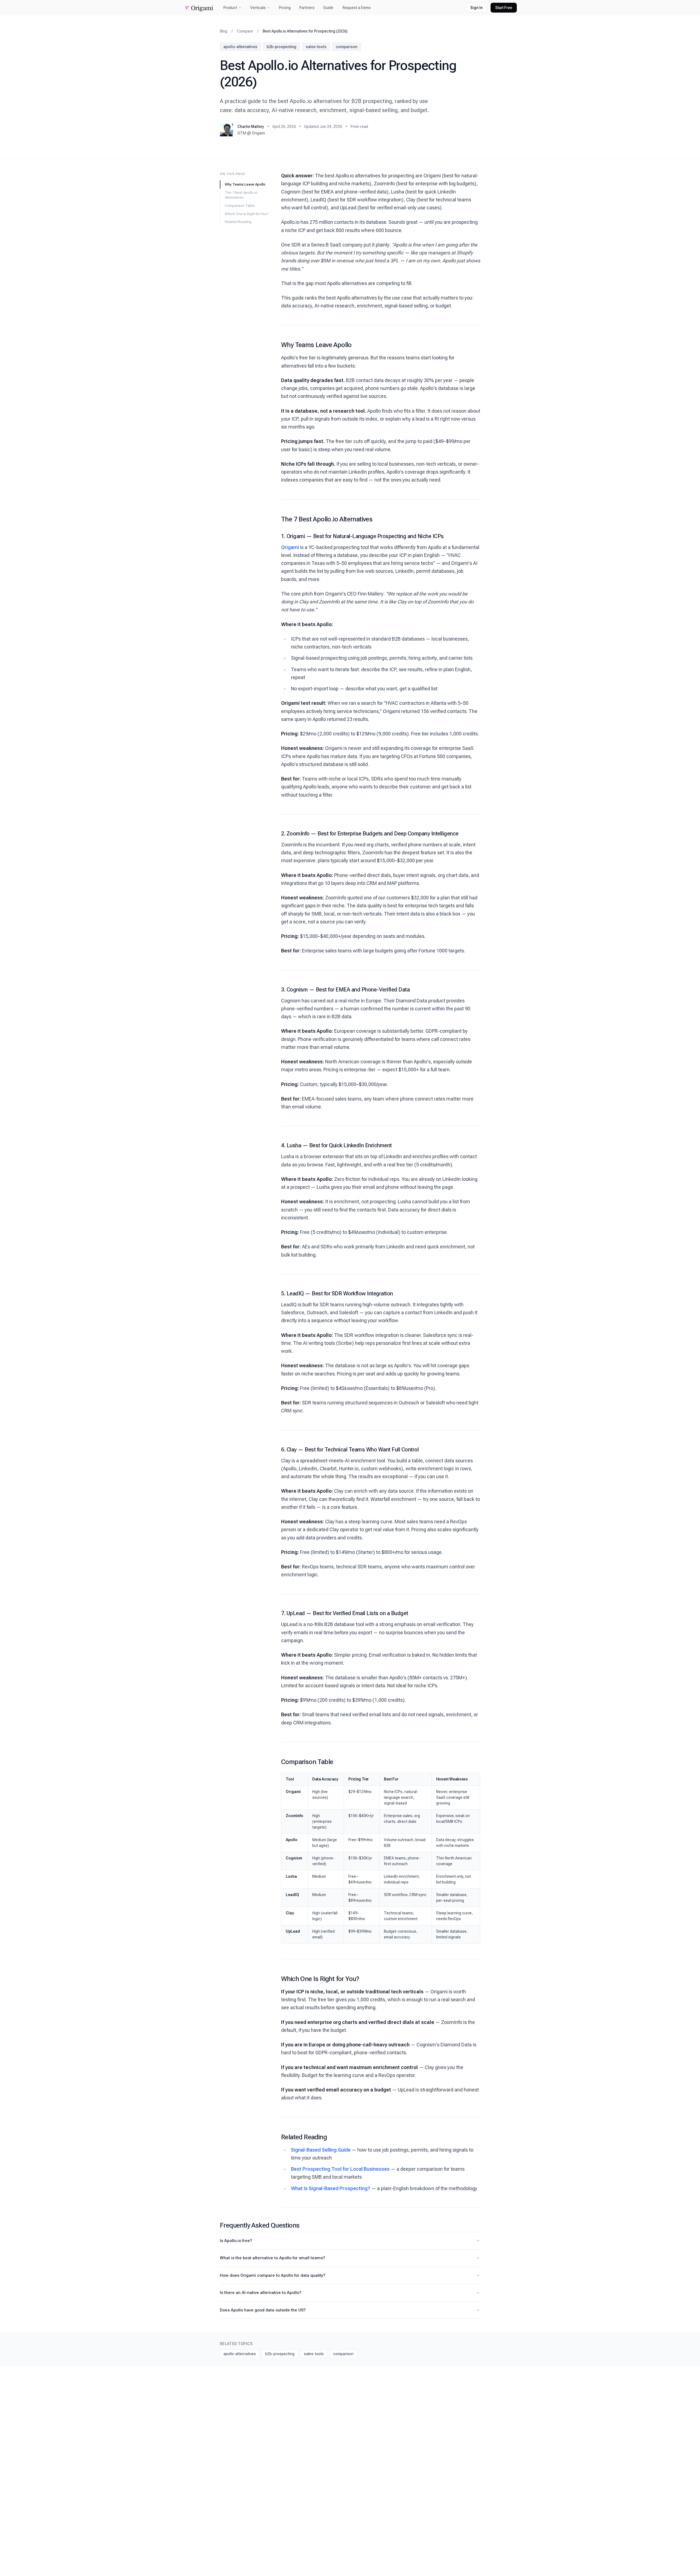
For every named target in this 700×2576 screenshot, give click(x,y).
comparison (347, 47)
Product (230, 8)
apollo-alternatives (240, 47)
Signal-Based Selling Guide (321, 2150)
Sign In (476, 8)
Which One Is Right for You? (247, 214)
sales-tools (316, 47)
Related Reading (238, 222)
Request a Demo (357, 8)
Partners (307, 8)
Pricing (285, 8)
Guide (328, 8)
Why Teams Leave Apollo (245, 184)
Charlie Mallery (251, 127)
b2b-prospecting (282, 47)
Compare (245, 31)
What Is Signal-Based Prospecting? (331, 2188)
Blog (224, 31)
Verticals (258, 8)
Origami (290, 547)
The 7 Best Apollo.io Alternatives (241, 195)
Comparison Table (240, 206)
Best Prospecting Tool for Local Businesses (340, 2169)
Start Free (504, 8)
